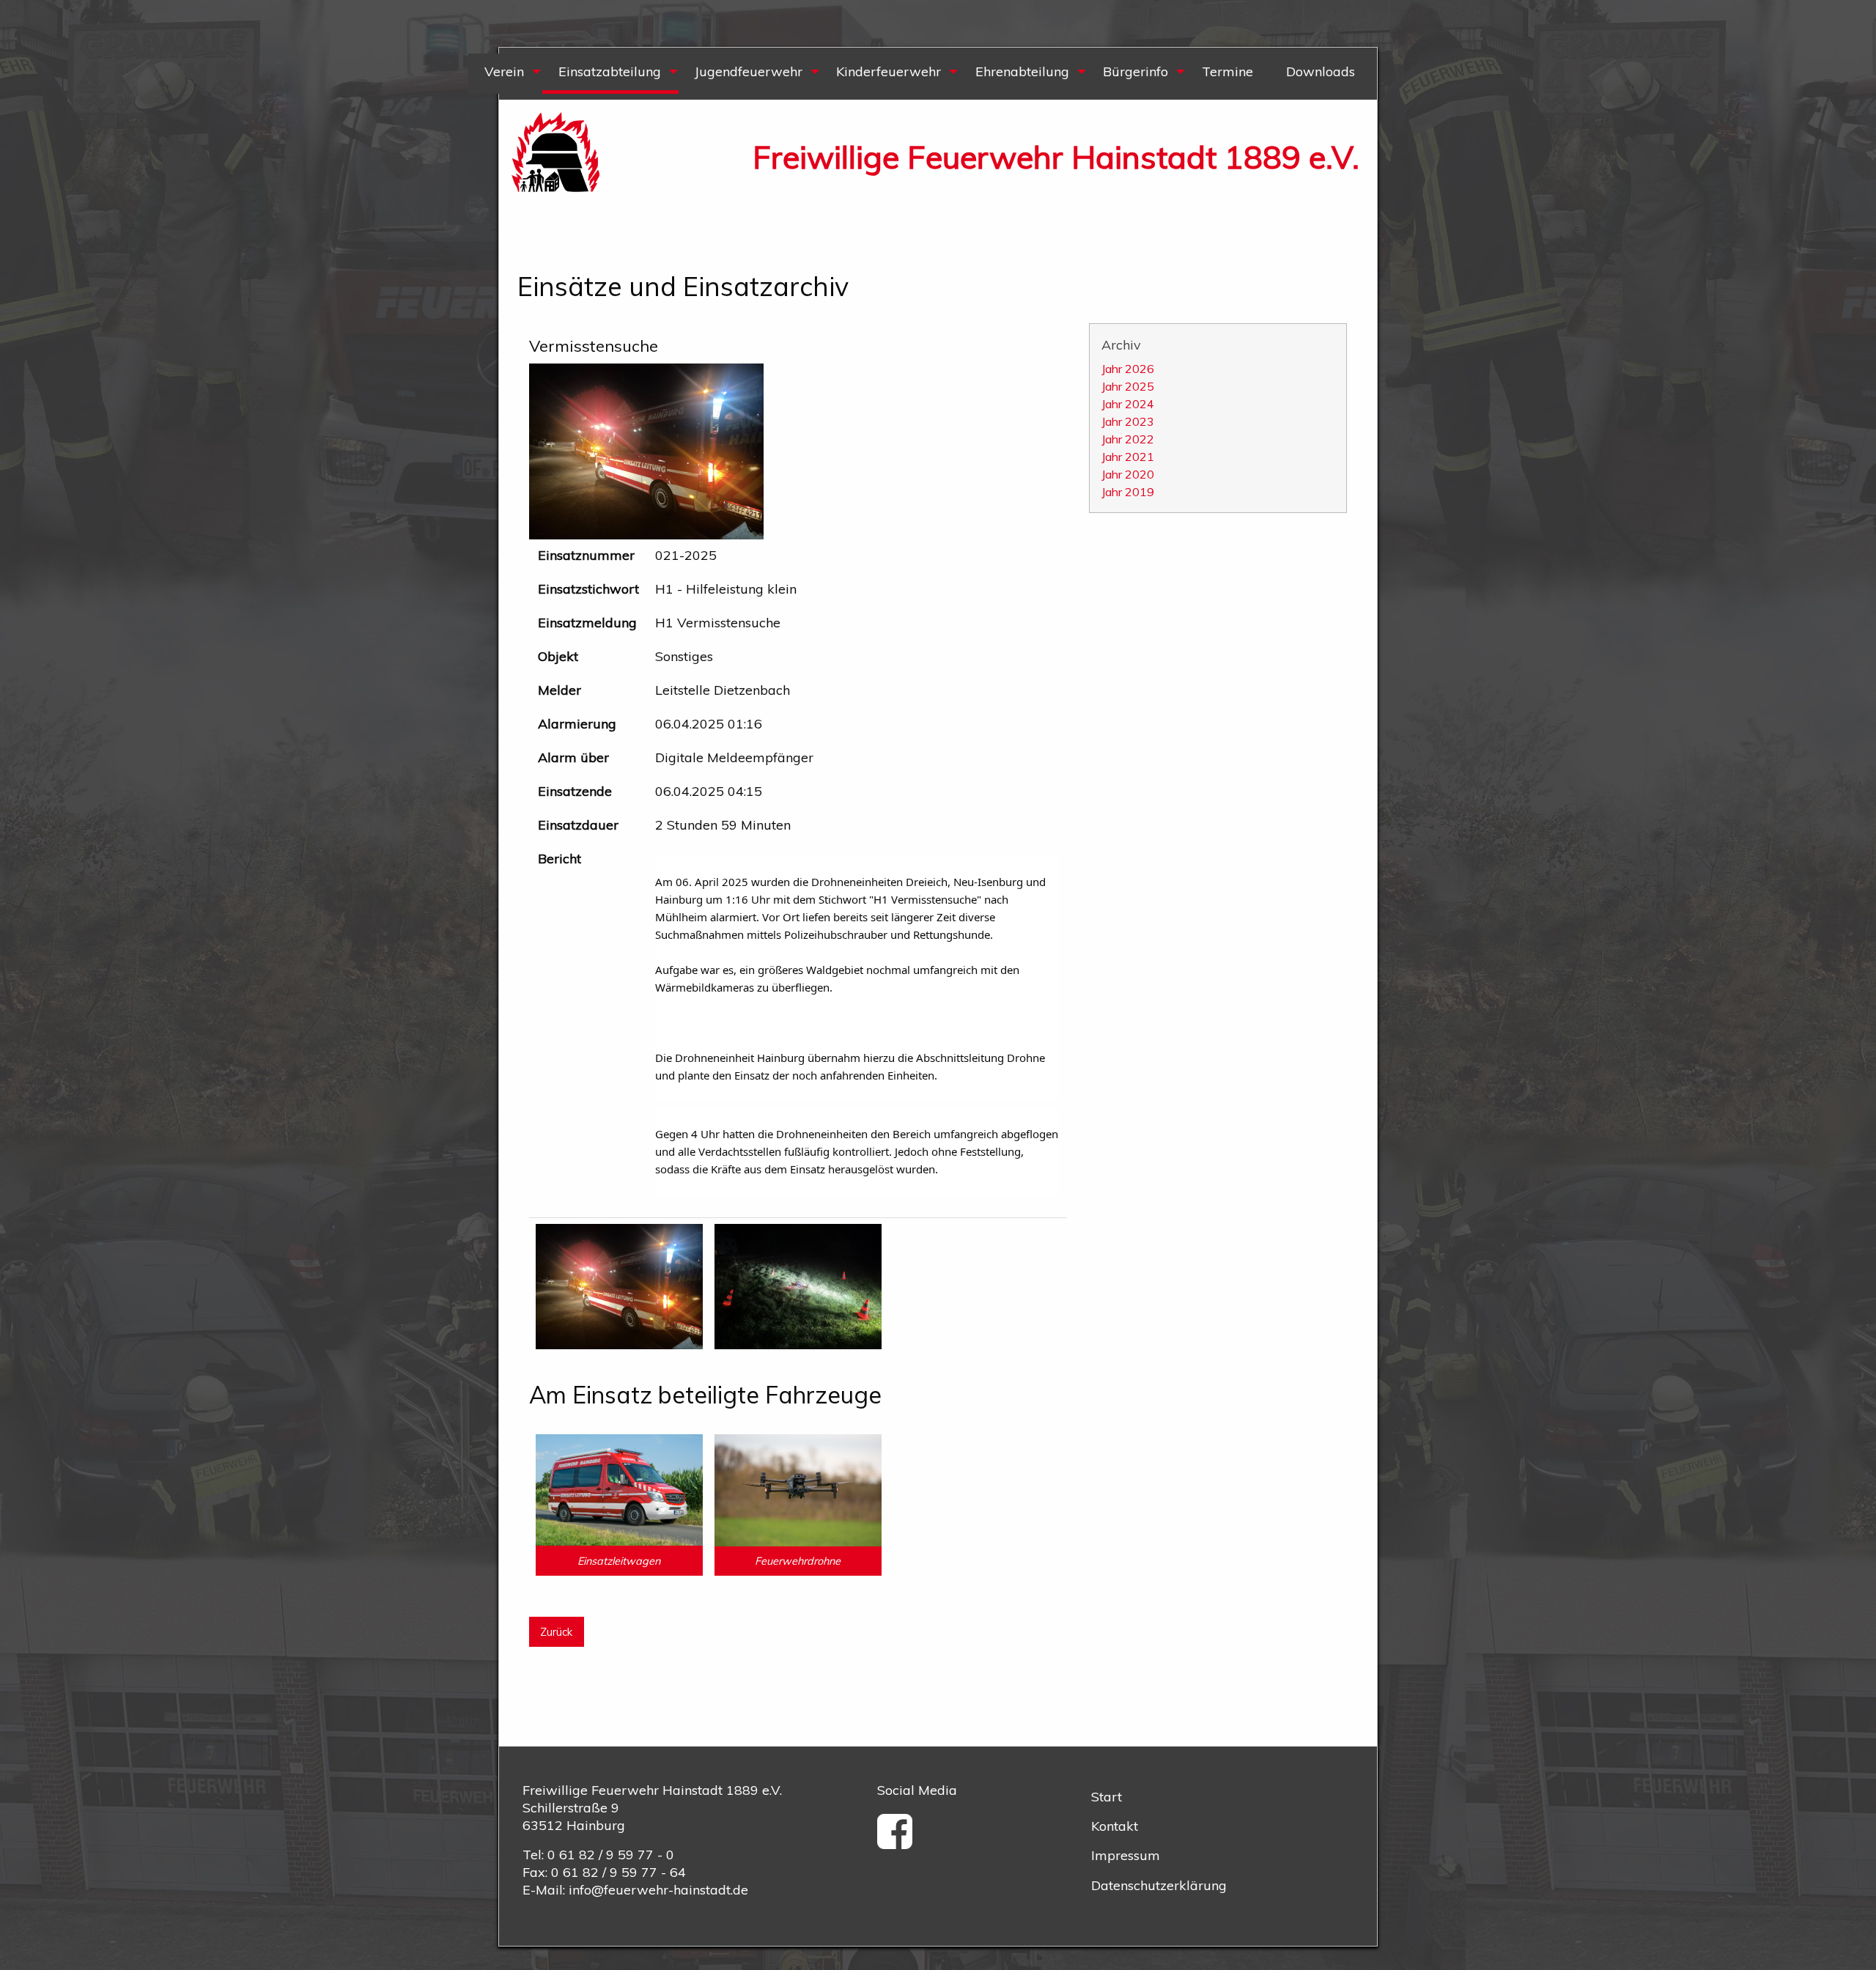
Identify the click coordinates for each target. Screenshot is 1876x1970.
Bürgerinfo (1135, 71)
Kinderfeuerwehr (889, 71)
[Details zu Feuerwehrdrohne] (798, 1489)
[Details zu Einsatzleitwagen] (619, 1489)
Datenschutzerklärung (1159, 1885)
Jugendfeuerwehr (749, 71)
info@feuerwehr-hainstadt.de (658, 1890)
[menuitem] (505, 74)
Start (1107, 1797)
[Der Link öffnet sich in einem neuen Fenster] (900, 1841)
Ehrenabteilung (1022, 71)
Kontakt (1115, 1826)
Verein (504, 71)
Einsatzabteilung (610, 71)
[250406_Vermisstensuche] (619, 1285)
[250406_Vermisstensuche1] (798, 1285)
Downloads (1321, 71)
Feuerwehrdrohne (798, 1561)
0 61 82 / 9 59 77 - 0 (611, 1855)
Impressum (1126, 1855)
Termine (1227, 71)
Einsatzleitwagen (619, 1561)
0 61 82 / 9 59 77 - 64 (618, 1872)
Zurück (556, 1632)
